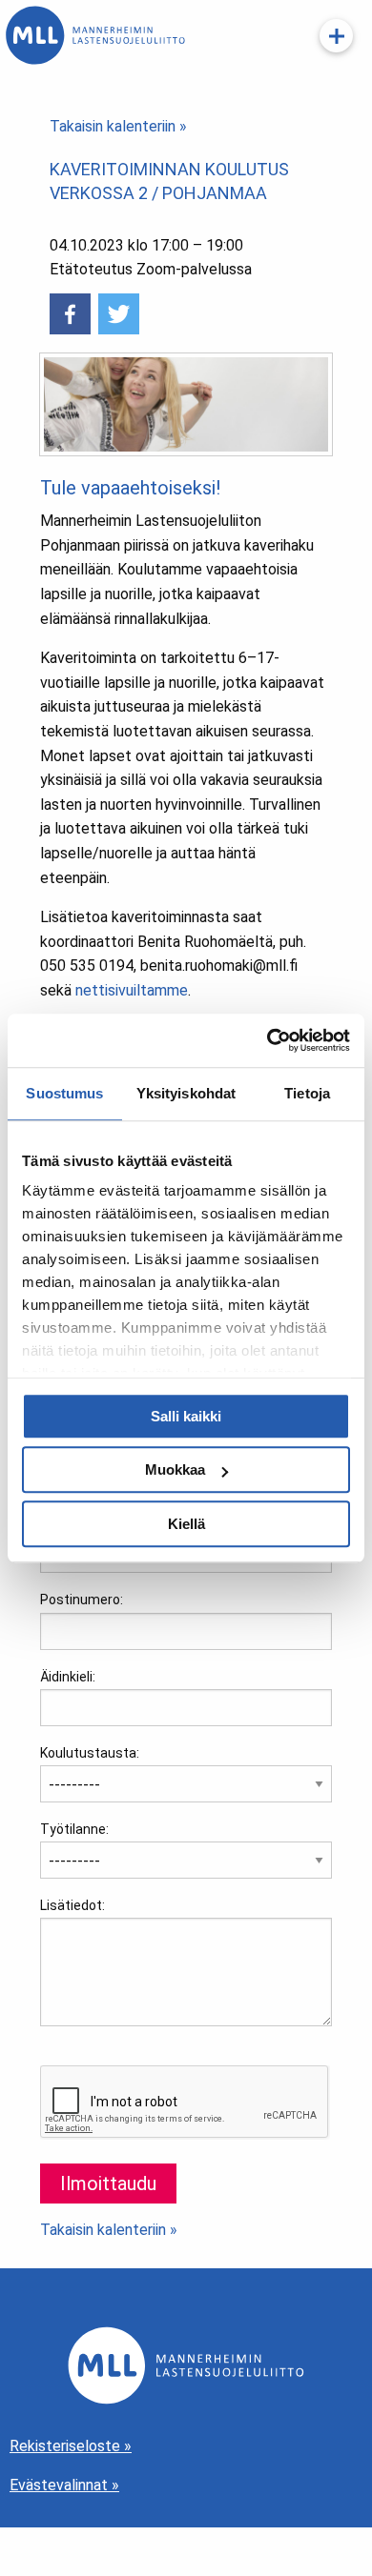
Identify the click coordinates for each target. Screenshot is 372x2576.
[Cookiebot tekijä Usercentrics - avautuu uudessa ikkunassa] (268, 1040)
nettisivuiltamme (132, 990)
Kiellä (186, 1524)
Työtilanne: (74, 1829)
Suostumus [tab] (64, 1093)
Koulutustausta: (90, 1753)
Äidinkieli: (68, 1677)
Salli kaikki (186, 1416)
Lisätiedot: (72, 1905)
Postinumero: (82, 1600)
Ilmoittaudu (108, 2184)
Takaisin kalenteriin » (118, 126)
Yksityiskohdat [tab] (186, 1093)
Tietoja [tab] (307, 1093)
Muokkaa (175, 1469)
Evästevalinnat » (64, 2485)
